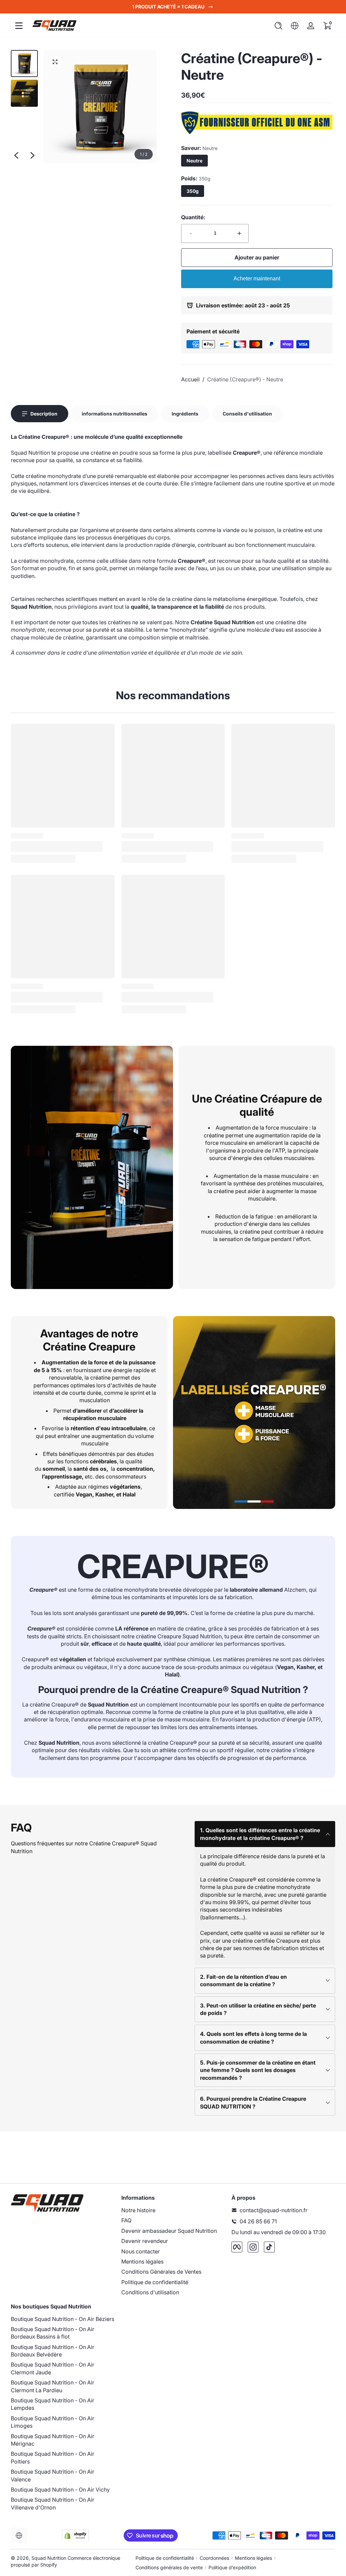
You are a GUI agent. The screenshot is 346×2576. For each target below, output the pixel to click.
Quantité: (193, 217)
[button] (278, 26)
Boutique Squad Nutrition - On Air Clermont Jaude (53, 2368)
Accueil (190, 379)
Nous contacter (141, 2251)
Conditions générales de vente (169, 2567)
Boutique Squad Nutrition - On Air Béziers (63, 2319)
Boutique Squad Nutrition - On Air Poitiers (53, 2457)
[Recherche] (278, 26)
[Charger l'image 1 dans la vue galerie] (24, 64)
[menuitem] (173, 2210)
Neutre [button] (194, 161)
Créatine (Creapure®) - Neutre (245, 379)
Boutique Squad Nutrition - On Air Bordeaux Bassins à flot (53, 2333)
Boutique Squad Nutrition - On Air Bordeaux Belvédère (53, 2351)
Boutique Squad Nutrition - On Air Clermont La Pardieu (53, 2386)
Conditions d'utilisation (150, 2292)
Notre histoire (138, 2210)
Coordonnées (214, 2558)
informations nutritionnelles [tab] (115, 414)
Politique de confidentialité (155, 2282)
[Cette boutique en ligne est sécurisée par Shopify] (75, 2536)
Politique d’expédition (232, 2567)
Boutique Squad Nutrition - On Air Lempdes (53, 2404)
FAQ (126, 2220)
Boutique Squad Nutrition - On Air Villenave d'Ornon (53, 2503)
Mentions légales (142, 2262)
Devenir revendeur (145, 2241)
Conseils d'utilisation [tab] (247, 414)
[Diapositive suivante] (32, 155)
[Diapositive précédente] (16, 155)
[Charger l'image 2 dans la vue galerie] (24, 93)
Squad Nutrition (49, 2558)
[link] (257, 132)
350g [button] (193, 191)
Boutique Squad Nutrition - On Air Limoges (53, 2422)
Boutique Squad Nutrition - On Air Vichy (60, 2490)
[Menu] (19, 26)
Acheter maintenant (257, 279)
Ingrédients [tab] (185, 414)
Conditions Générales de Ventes (161, 2272)
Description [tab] (44, 414)
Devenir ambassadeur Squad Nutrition (169, 2231)
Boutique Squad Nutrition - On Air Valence (53, 2475)
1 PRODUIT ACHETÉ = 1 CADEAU (168, 7)
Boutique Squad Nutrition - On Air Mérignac (53, 2440)
